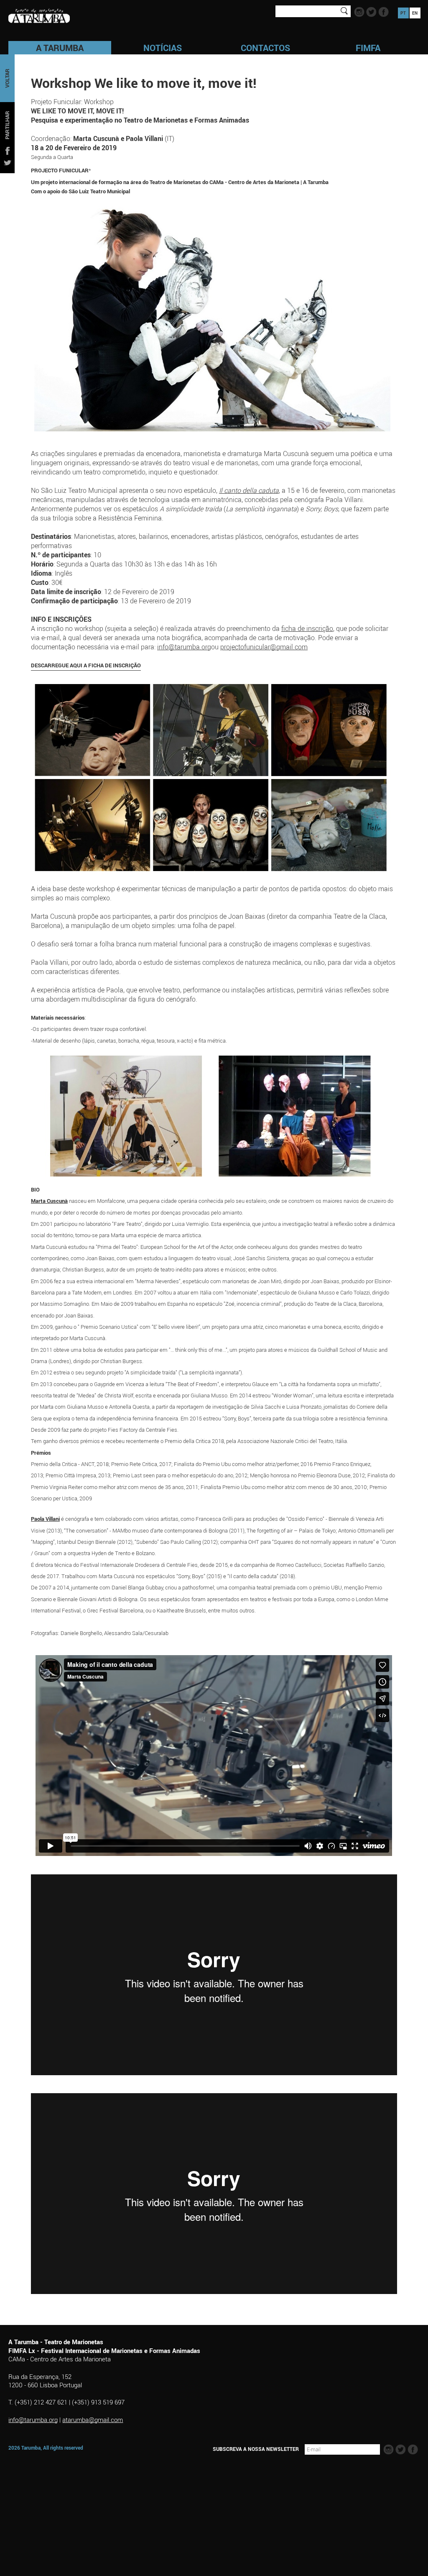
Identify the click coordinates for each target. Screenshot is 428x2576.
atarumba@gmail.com (93, 2420)
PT (403, 13)
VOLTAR (7, 78)
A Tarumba (60, 48)
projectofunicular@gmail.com (264, 647)
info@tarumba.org (184, 647)
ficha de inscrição (307, 628)
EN (415, 13)
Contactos (265, 48)
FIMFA (368, 48)
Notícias (163, 48)
